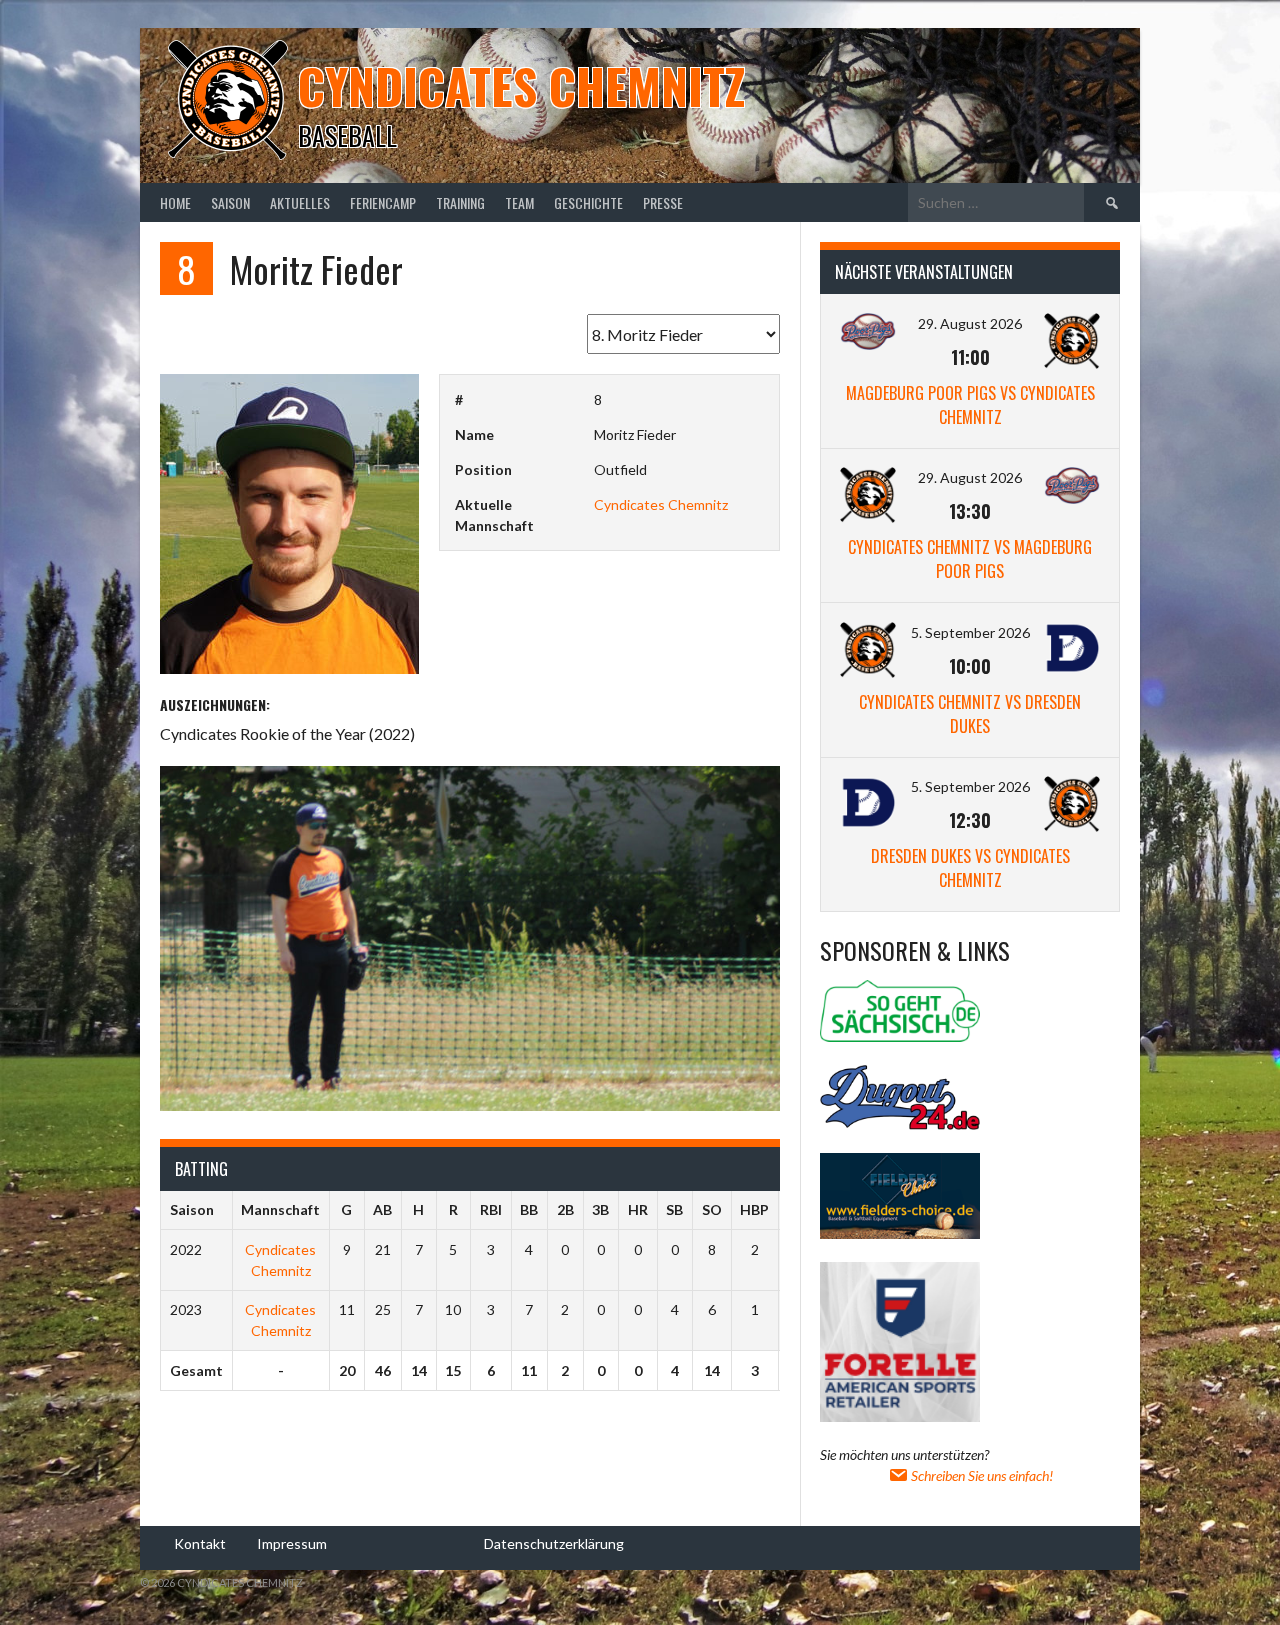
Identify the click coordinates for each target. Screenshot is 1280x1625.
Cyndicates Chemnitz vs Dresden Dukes (970, 714)
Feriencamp (383, 202)
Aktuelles (300, 202)
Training (460, 202)
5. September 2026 (970, 632)
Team (519, 202)
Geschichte (588, 202)
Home (175, 202)
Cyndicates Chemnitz (521, 85)
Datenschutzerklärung (554, 1542)
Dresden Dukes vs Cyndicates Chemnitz (970, 868)
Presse (663, 202)
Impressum (292, 1542)
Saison (230, 202)
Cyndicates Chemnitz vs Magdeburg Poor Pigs (970, 559)
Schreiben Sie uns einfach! (980, 1475)
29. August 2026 (970, 323)
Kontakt (200, 1542)
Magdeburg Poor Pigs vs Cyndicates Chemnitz (970, 405)
